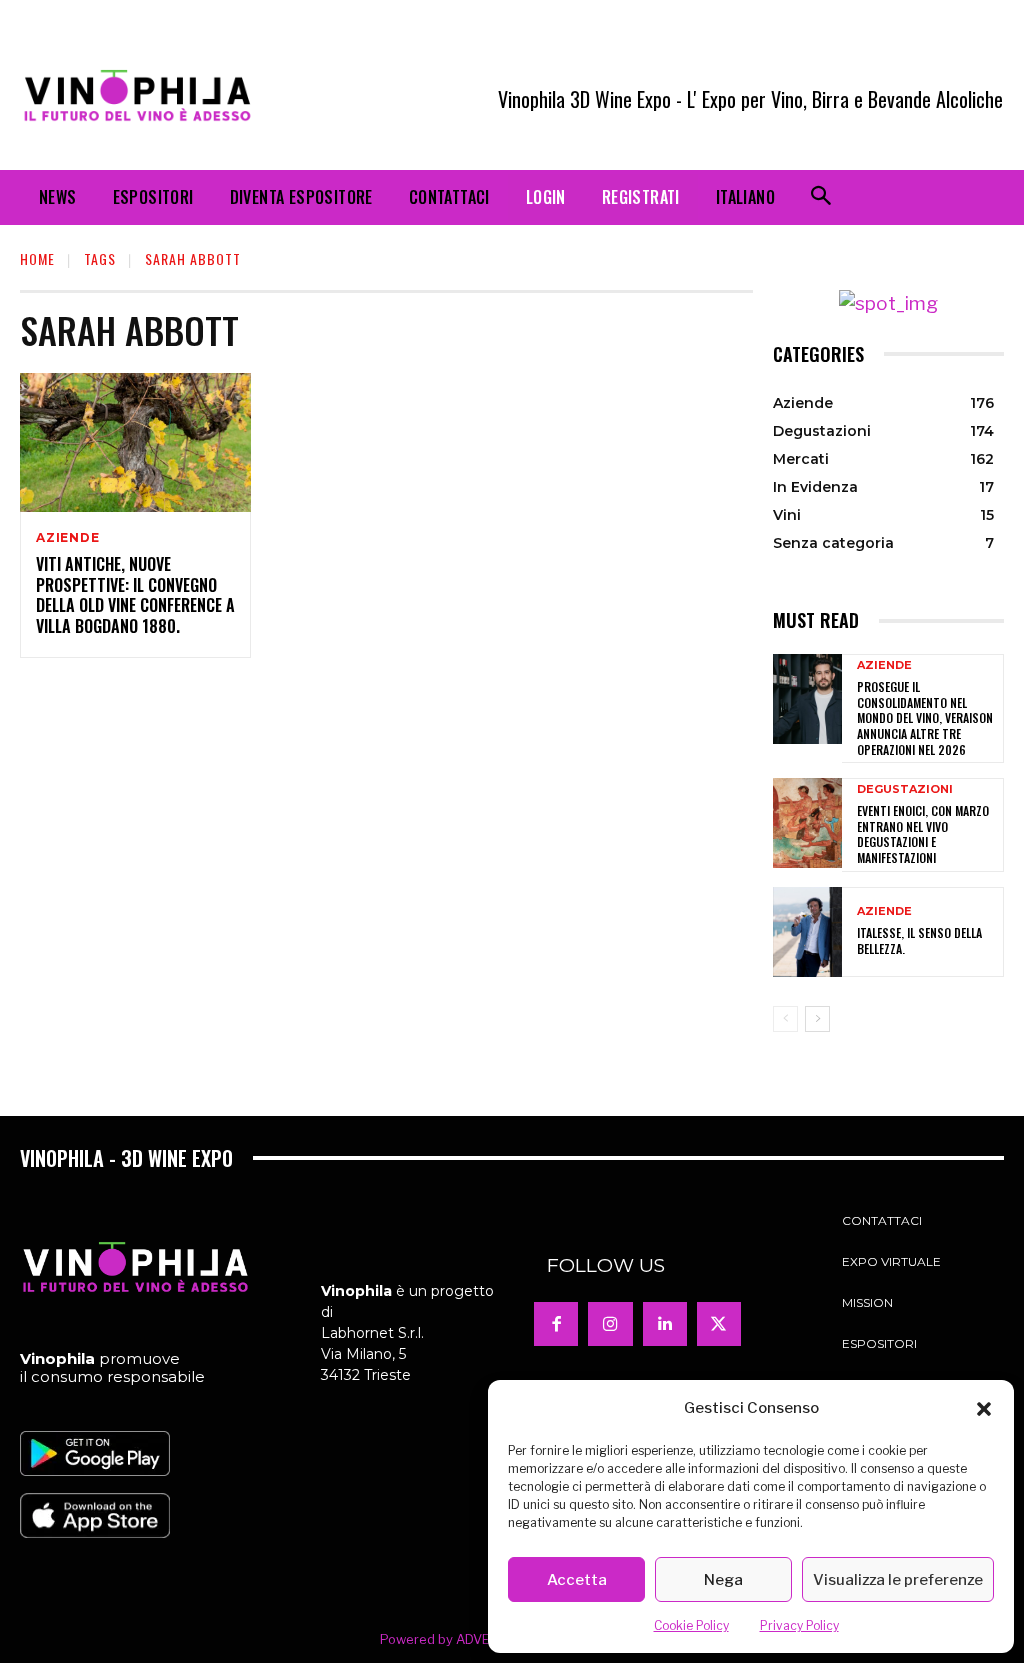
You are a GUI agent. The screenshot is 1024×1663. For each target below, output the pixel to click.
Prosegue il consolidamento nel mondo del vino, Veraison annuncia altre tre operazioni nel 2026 (925, 717)
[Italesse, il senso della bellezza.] (807, 932)
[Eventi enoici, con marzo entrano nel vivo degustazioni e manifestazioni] (807, 823)
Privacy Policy (799, 1625)
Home (37, 258)
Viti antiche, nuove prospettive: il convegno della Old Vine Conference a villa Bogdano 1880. (135, 595)
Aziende (68, 538)
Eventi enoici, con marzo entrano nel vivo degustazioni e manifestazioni (923, 834)
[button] (984, 1409)
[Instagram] (610, 1324)
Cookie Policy (691, 1625)
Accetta (577, 1580)
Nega (723, 1580)
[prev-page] (785, 1019)
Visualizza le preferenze (898, 1580)
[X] (719, 1324)
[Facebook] (556, 1324)
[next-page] (817, 1019)
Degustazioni (905, 789)
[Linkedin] (665, 1324)
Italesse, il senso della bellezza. (919, 940)
